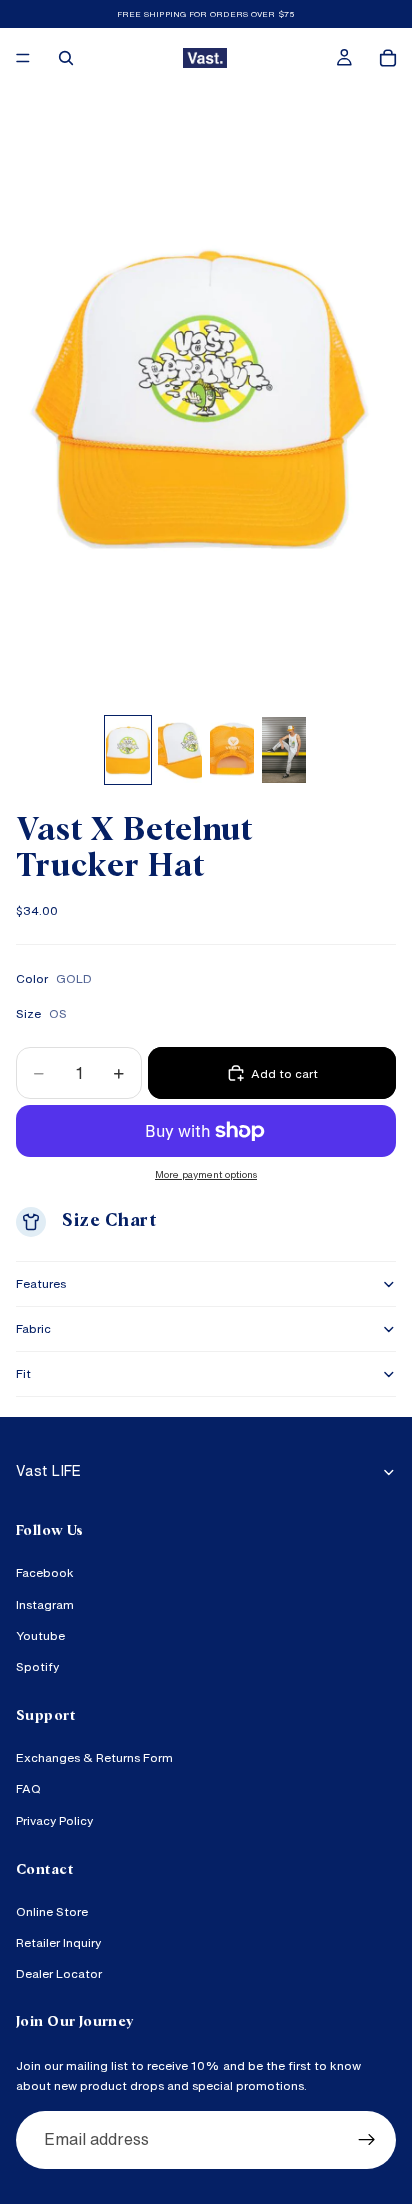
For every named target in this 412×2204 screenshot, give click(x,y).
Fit (23, 1373)
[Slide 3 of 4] (232, 750)
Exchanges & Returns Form (94, 1758)
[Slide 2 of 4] (180, 750)
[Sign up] (367, 2140)
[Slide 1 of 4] (128, 750)
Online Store (52, 1911)
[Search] (66, 58)
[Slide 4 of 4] (284, 750)
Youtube (40, 1635)
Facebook (45, 1573)
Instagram (45, 1604)
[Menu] (23, 58)
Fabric (33, 1328)
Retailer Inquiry (58, 1942)
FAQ (28, 1789)
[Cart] (388, 58)
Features (41, 1283)
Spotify (37, 1666)
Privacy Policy (54, 1820)
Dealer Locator (59, 1974)
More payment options (206, 1174)
